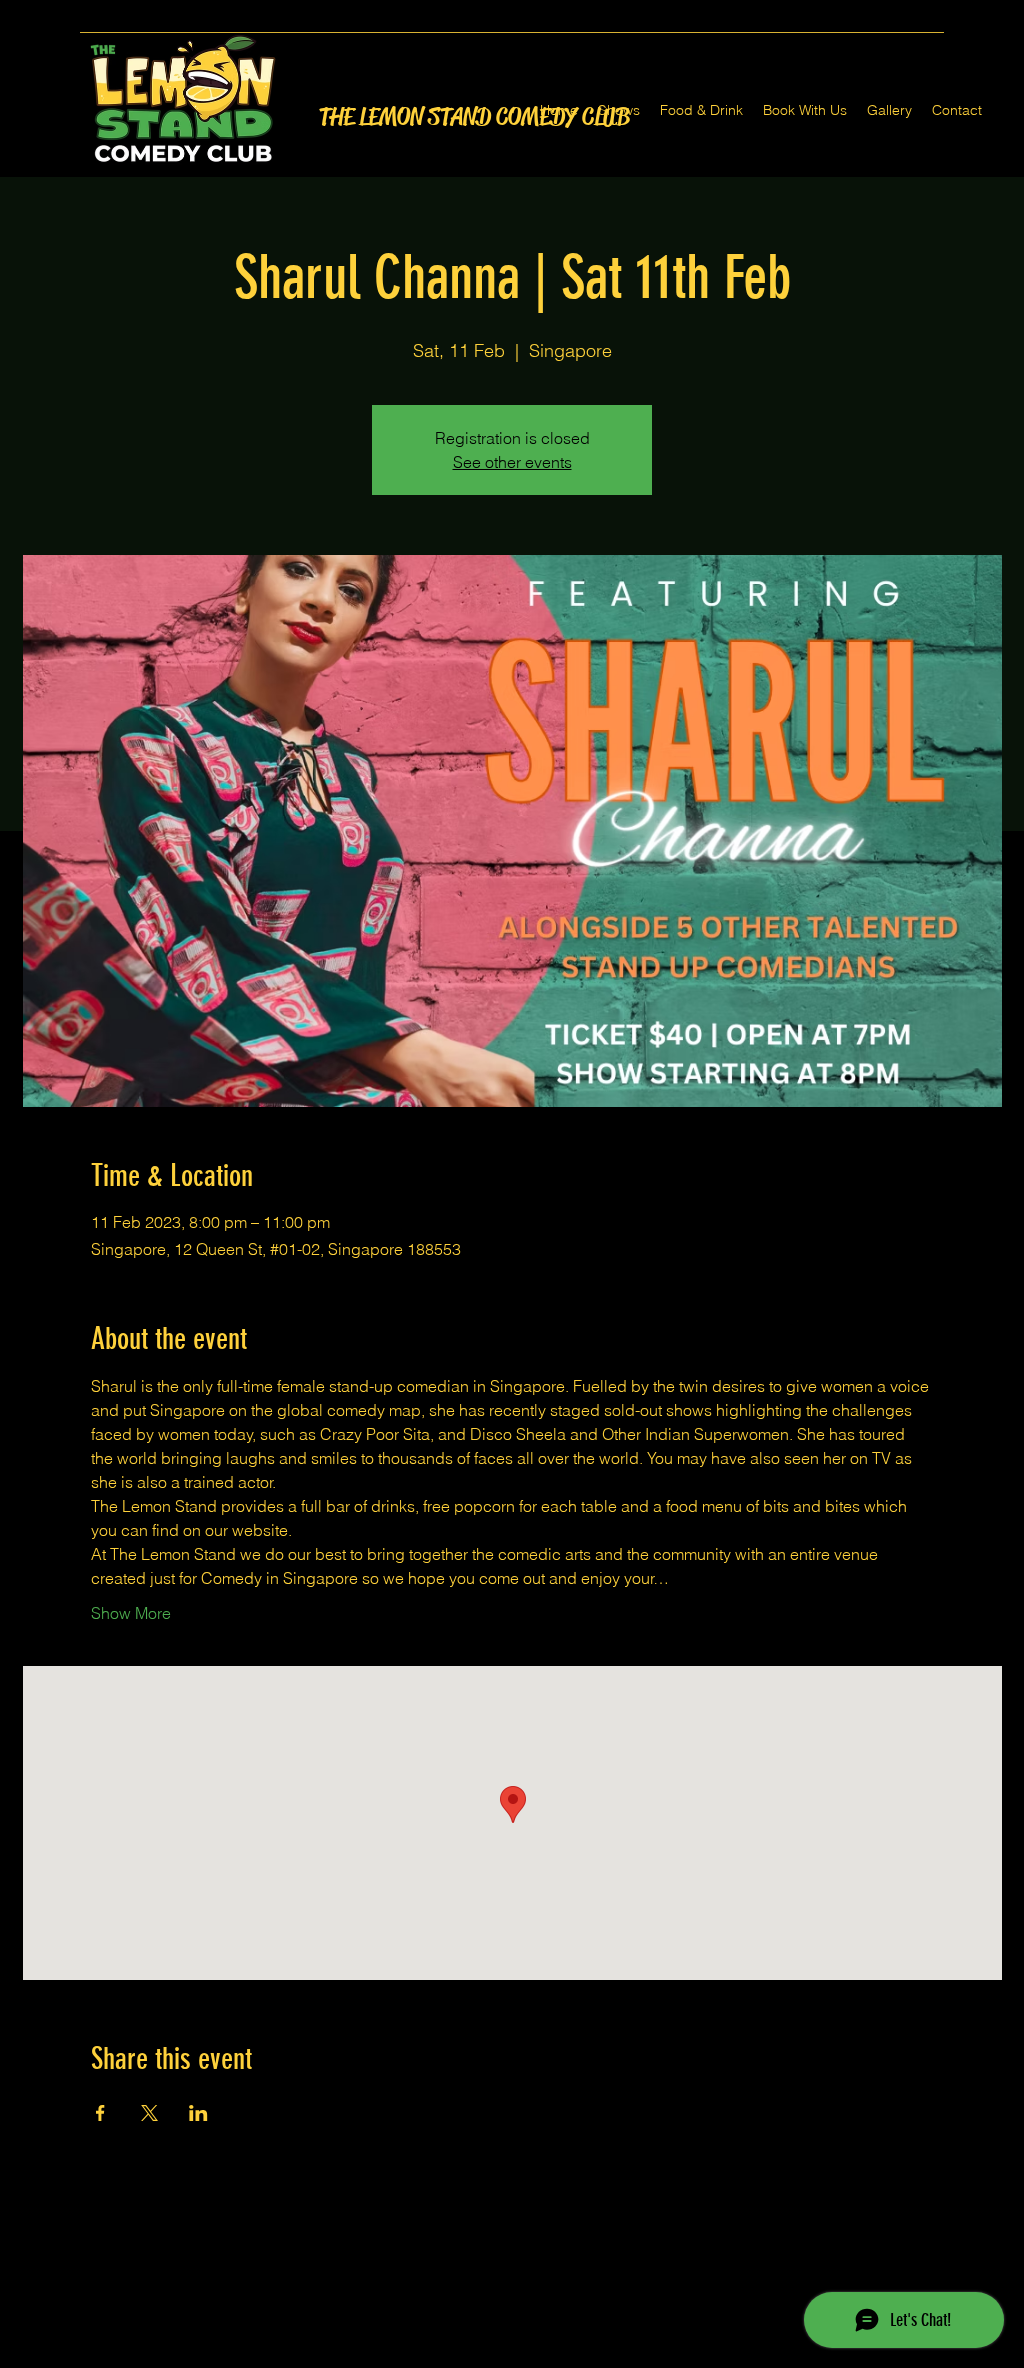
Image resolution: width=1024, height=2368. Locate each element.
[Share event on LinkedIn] (198, 2113)
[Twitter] (512, 2356)
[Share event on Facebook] (100, 2113)
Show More (131, 1613)
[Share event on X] (149, 2113)
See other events (512, 462)
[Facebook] (482, 2356)
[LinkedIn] (542, 2356)
